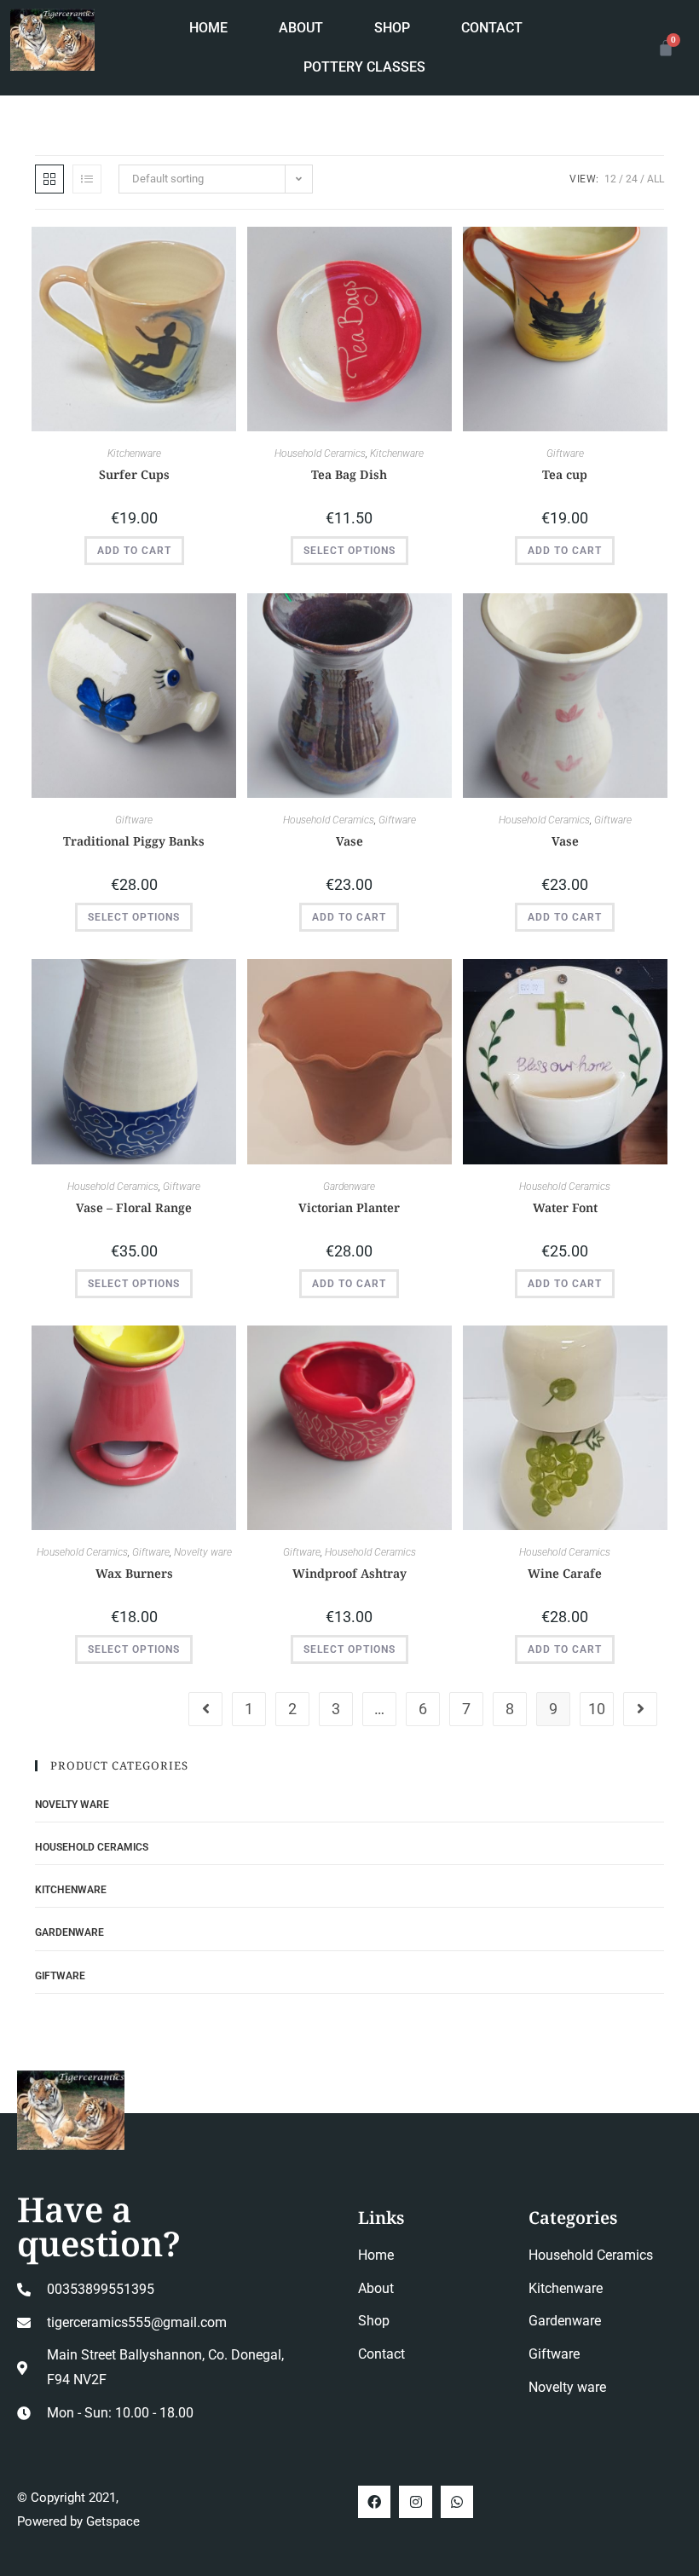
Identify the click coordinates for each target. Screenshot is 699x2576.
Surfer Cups (134, 474)
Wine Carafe (565, 1573)
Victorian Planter (349, 1207)
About (301, 28)
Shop (392, 28)
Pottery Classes (364, 67)
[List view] (87, 179)
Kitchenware (134, 453)
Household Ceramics (320, 453)
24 (632, 179)
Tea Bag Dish (349, 474)
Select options (349, 551)
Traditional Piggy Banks (134, 841)
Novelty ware (203, 1552)
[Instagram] (415, 2502)
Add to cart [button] (134, 551)
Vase (349, 841)
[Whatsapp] (457, 2502)
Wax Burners (134, 1573)
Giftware (565, 453)
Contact (492, 28)
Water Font (565, 1207)
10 (597, 1709)
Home (208, 28)
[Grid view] (49, 179)
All (656, 179)
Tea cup (565, 474)
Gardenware (349, 1187)
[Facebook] (374, 2502)
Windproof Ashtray (349, 1573)
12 (610, 179)
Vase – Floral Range (134, 1207)
